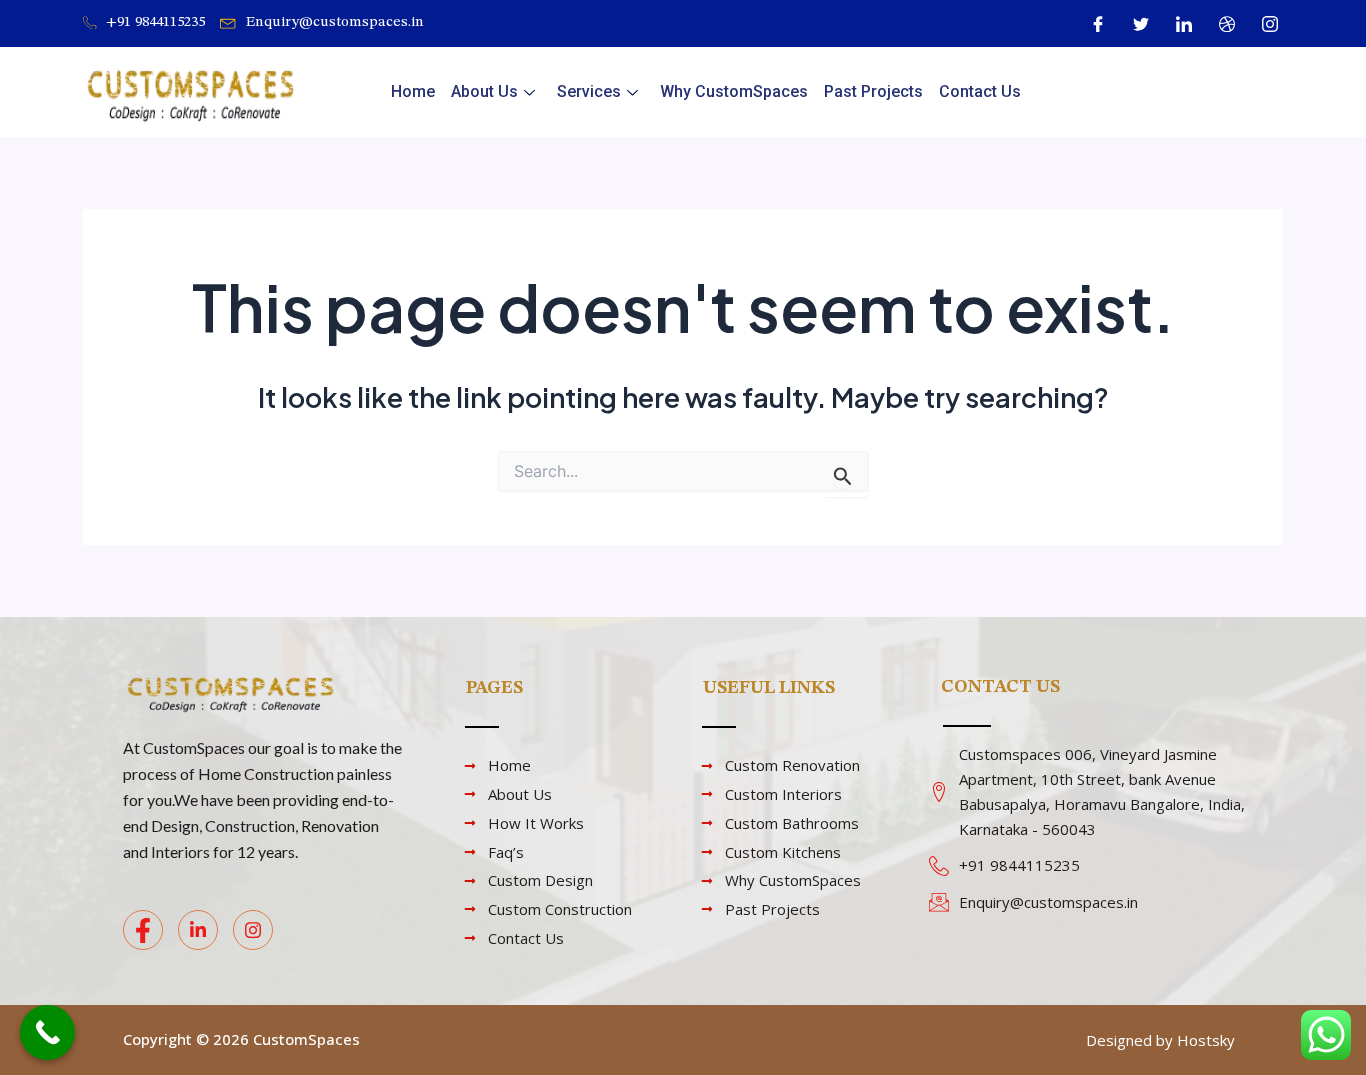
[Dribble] (1227, 24)
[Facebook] (1098, 24)
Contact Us (980, 91)
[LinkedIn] (1184, 24)
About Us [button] (484, 91)
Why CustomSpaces (734, 91)
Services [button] (589, 91)
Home (413, 91)
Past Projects (873, 91)
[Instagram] (1270, 24)
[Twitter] (1141, 24)
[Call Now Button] (47, 1032)
